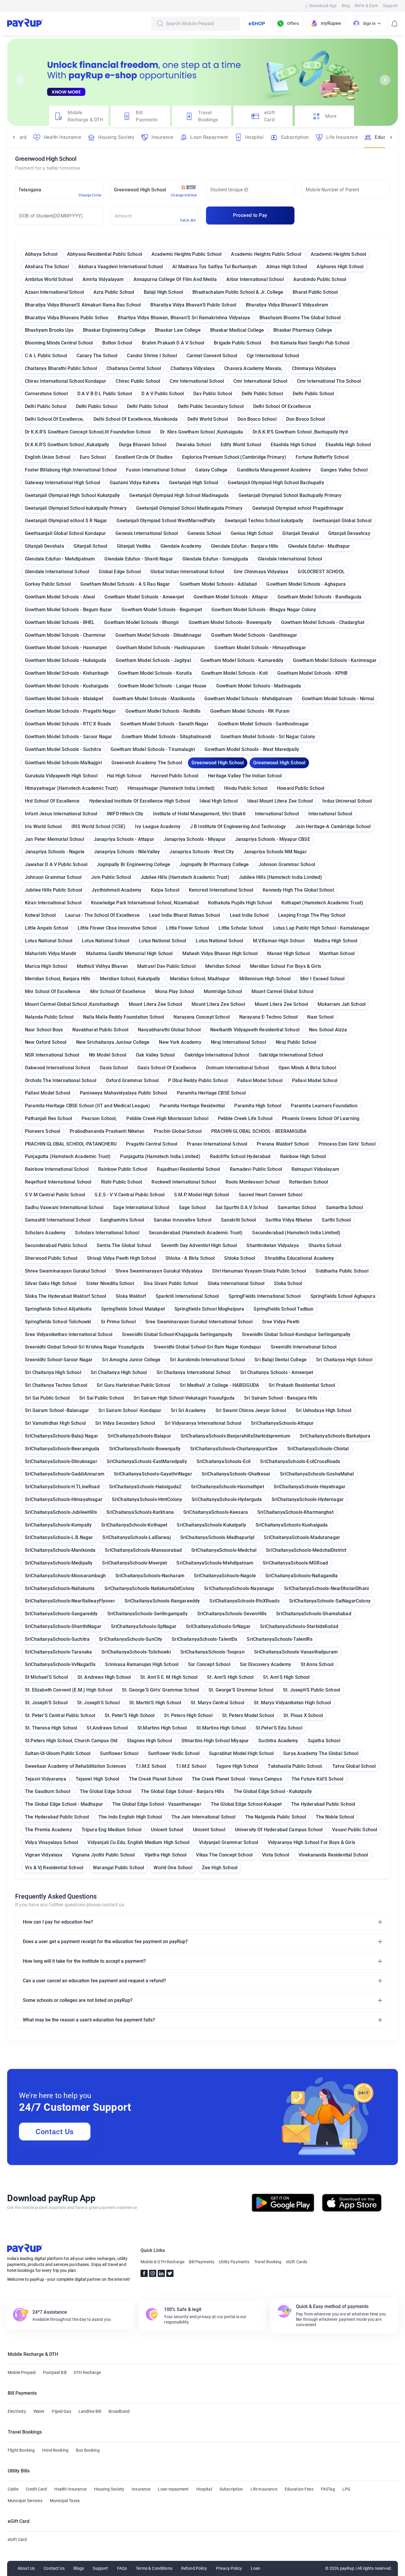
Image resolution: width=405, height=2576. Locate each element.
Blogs (79, 2568)
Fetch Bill (188, 220)
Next (385, 80)
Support (390, 6)
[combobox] (201, 24)
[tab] (79, 116)
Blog (346, 6)
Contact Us (55, 2132)
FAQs (122, 2568)
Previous (20, 80)
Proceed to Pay (250, 215)
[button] (203, 1922)
